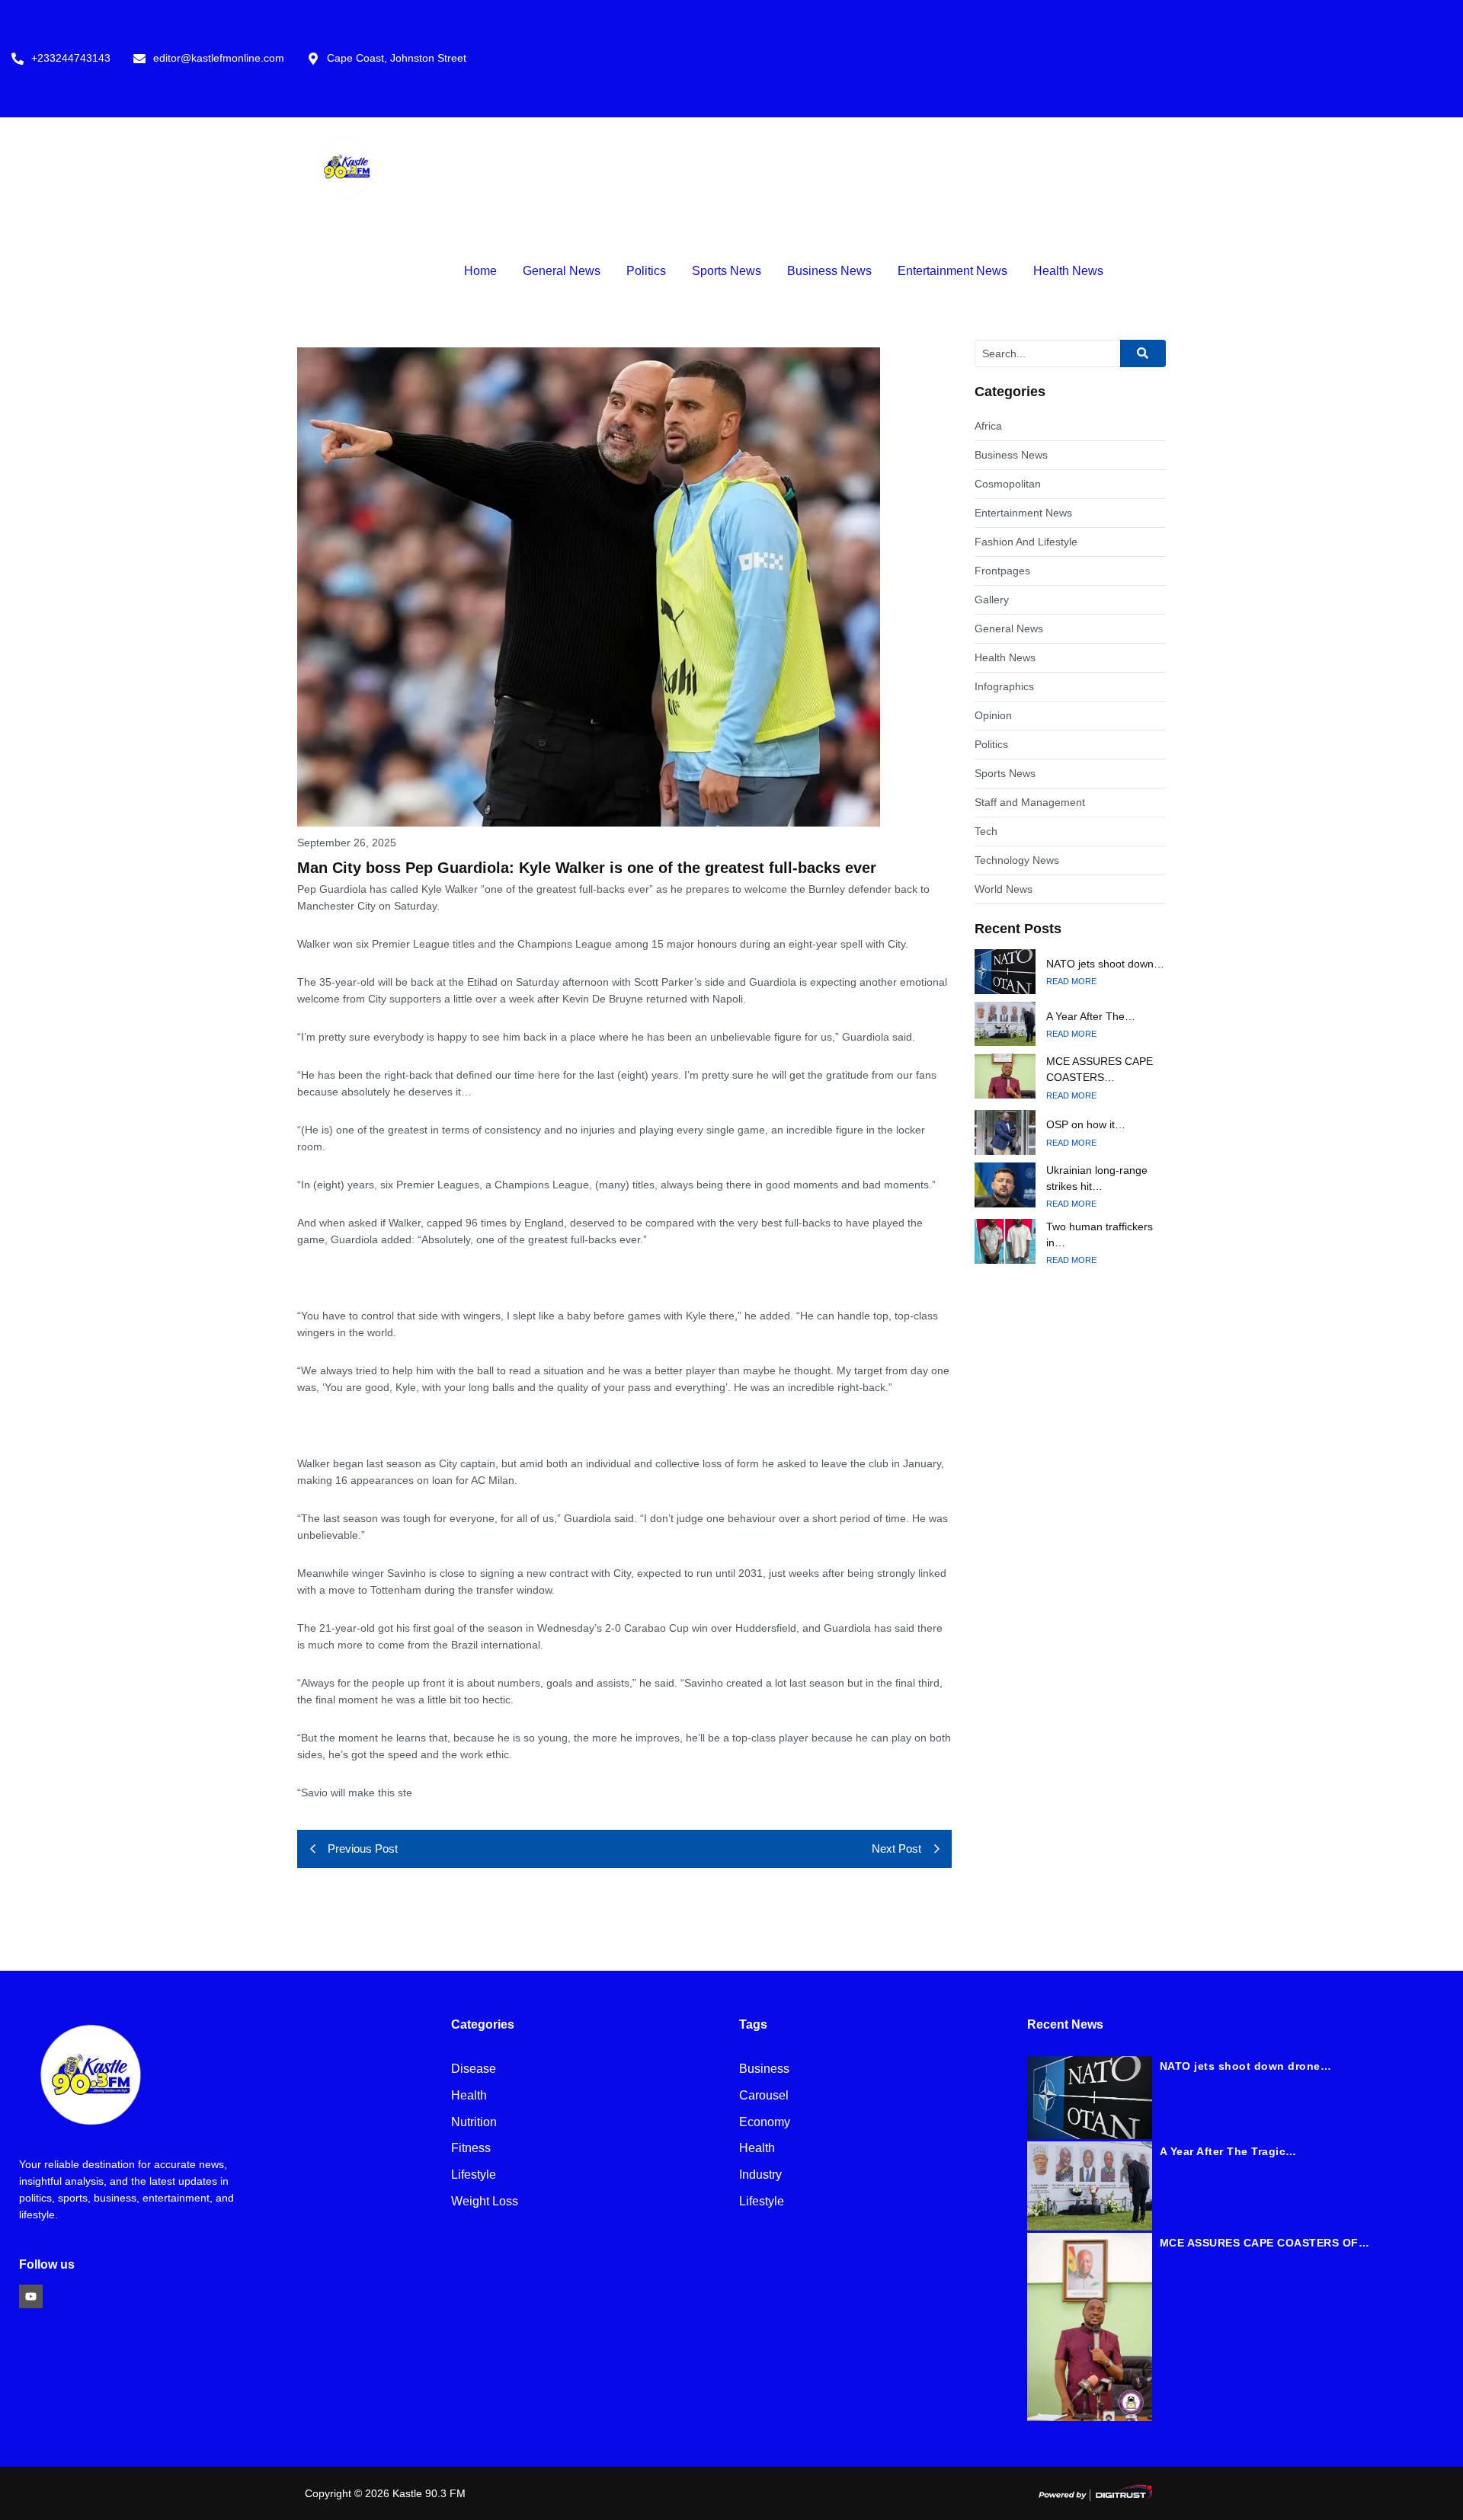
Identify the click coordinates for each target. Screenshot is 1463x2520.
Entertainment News (952, 271)
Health (469, 2096)
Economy (765, 2123)
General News (562, 271)
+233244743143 (71, 58)
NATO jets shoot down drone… (1246, 2066)
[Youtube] (31, 2296)
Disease (474, 2069)
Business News (829, 271)
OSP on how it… (1086, 1124)
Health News (1068, 271)
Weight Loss (485, 2202)
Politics (646, 271)
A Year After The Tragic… (1228, 2151)
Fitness (471, 2149)
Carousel (764, 2096)
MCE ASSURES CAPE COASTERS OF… (1265, 2243)
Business (764, 2069)
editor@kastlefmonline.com (219, 58)
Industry (760, 2175)
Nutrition (474, 2123)
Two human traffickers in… (1100, 1234)
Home (480, 271)
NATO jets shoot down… (1105, 964)
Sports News (727, 271)
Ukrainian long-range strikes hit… (1097, 1178)
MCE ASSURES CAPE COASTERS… (1100, 1069)
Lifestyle (474, 2175)
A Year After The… (1091, 1016)
